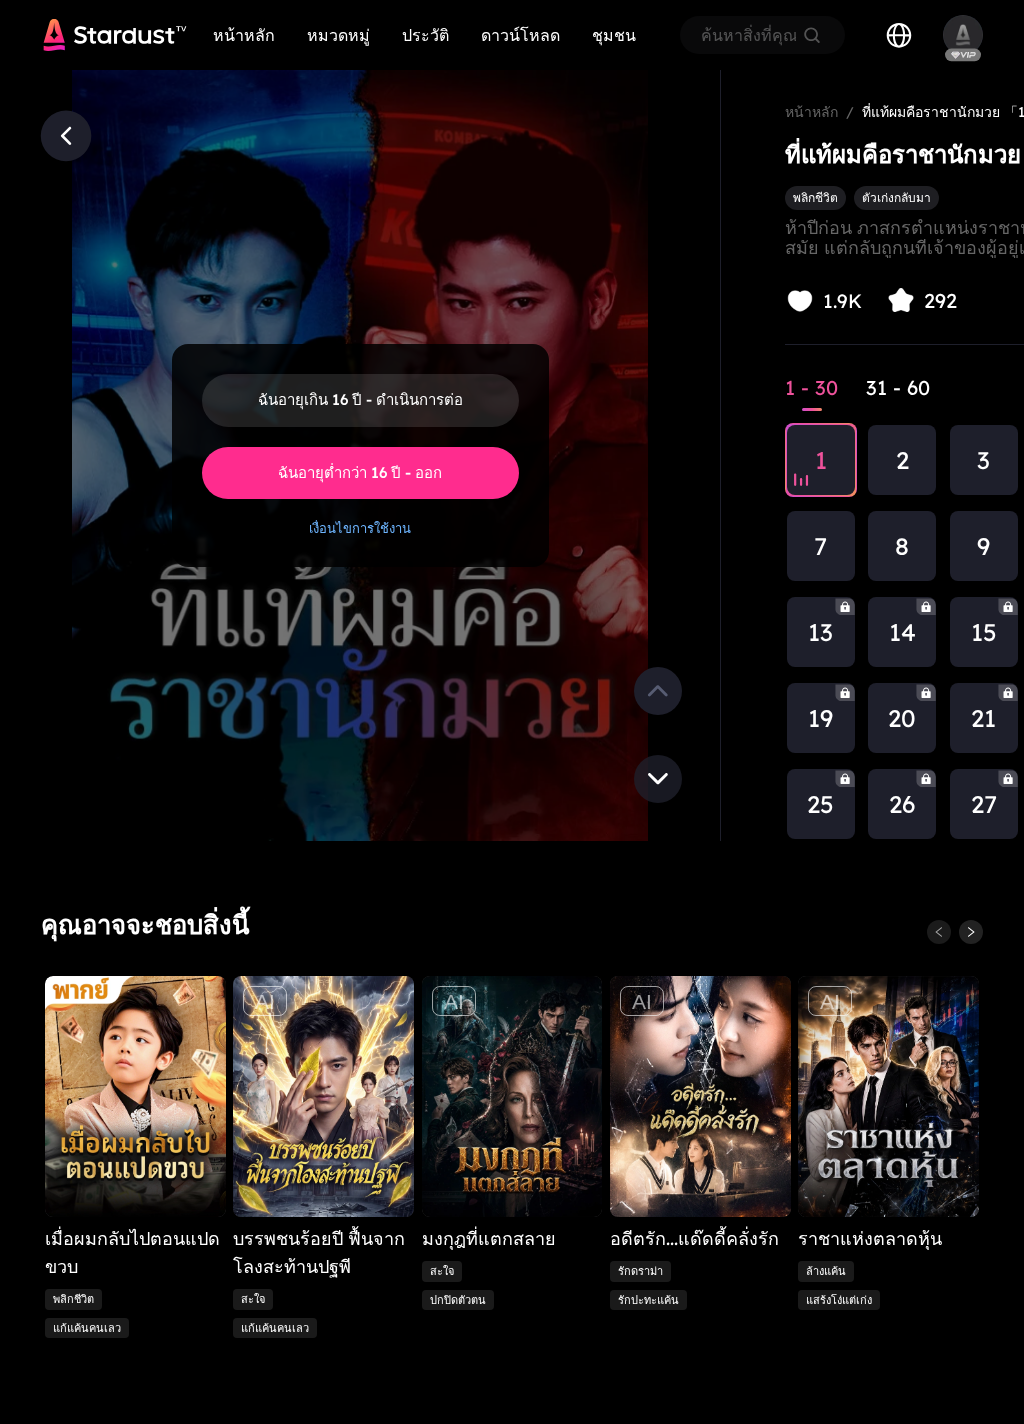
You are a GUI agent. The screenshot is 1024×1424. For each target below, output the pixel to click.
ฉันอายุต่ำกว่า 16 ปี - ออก (360, 472)
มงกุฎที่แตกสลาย (489, 1238)
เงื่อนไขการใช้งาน (360, 528)
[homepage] (115, 35)
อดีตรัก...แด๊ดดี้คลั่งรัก (694, 1238)
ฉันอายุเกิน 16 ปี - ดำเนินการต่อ (360, 399)
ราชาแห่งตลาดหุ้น (870, 1238)
